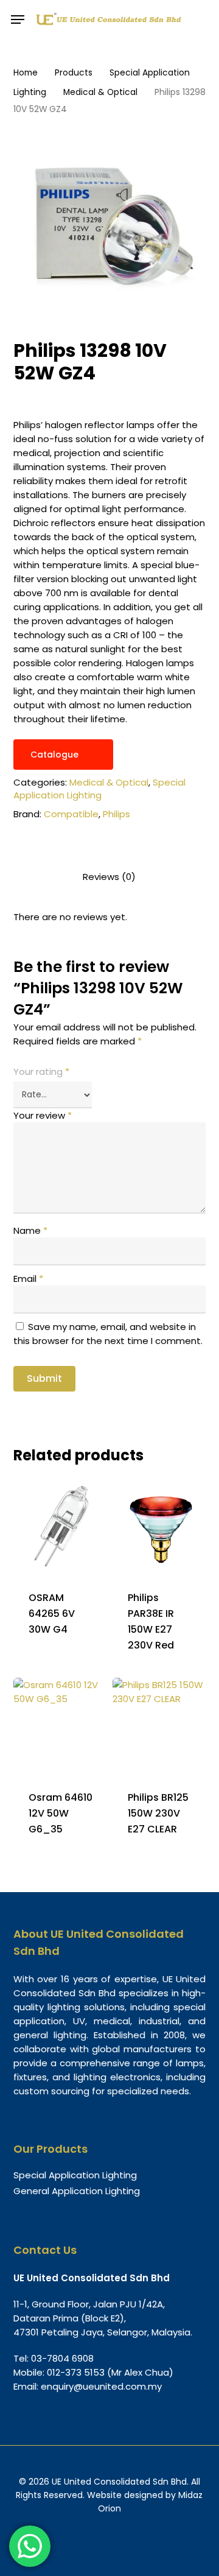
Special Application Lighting (99, 789)
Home (26, 73)
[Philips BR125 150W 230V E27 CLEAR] (161, 1726)
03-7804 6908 (62, 2358)
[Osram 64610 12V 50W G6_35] (62, 1726)
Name (30, 1230)
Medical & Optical (100, 92)
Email (28, 1279)
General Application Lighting (77, 2191)
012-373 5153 (76, 2372)
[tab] (110, 877)
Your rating (41, 1072)
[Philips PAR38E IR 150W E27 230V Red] (161, 1526)
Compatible (71, 814)
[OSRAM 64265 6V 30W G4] (62, 1526)
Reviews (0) (109, 877)
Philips (116, 814)
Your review (43, 1115)
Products (74, 73)
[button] (18, 19)
